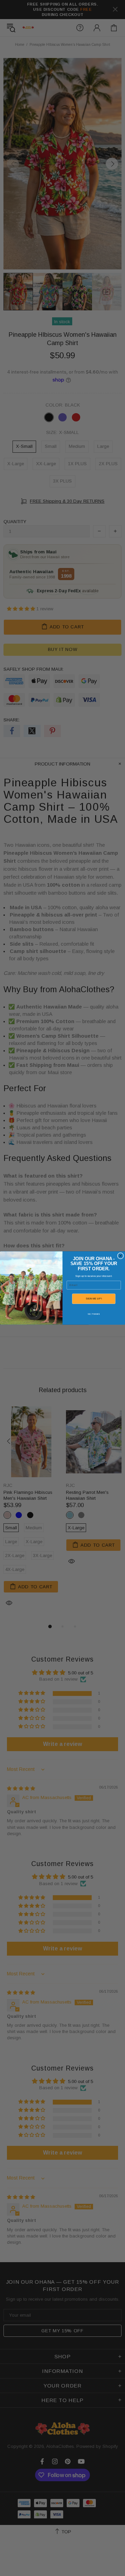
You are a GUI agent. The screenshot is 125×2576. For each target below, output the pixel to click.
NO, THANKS (94, 1314)
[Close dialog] (121, 1256)
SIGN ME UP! (94, 1299)
